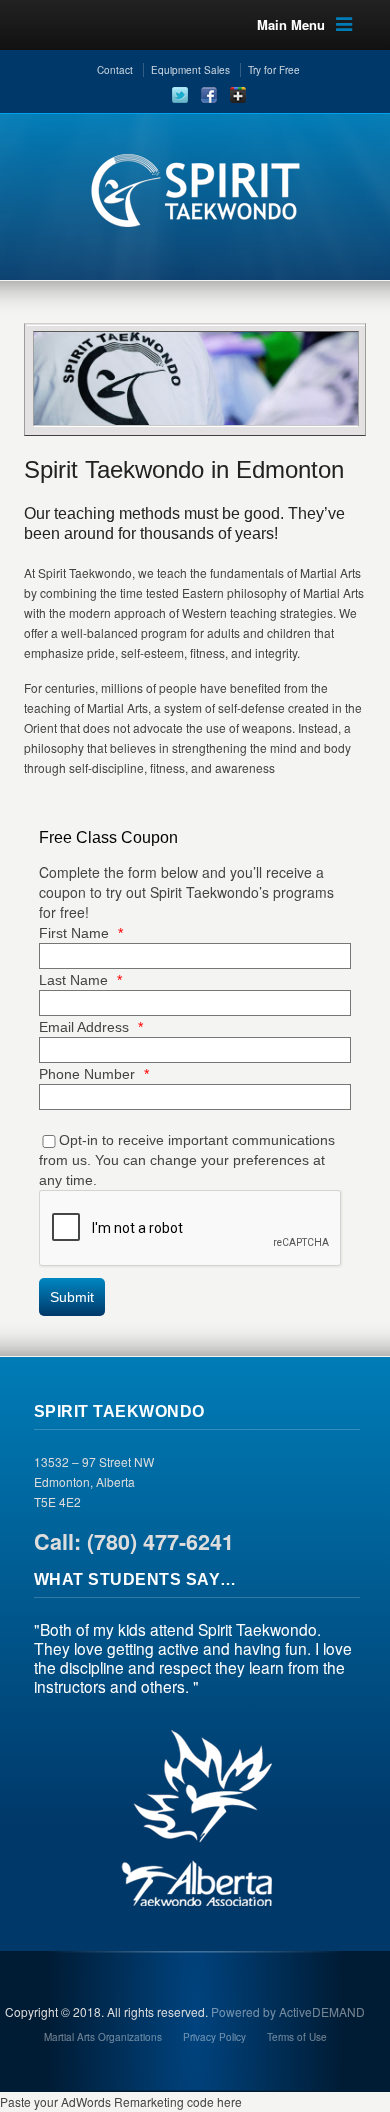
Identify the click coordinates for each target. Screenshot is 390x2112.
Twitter (180, 95)
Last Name (80, 980)
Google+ (238, 95)
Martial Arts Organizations (103, 2037)
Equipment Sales (190, 70)
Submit (72, 1297)
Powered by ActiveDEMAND (288, 2011)
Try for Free (274, 70)
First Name (81, 933)
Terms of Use (297, 2037)
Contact (115, 70)
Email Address (91, 1027)
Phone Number (94, 1074)
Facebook (209, 95)
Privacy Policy (214, 2037)
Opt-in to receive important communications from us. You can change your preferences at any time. (187, 1160)
